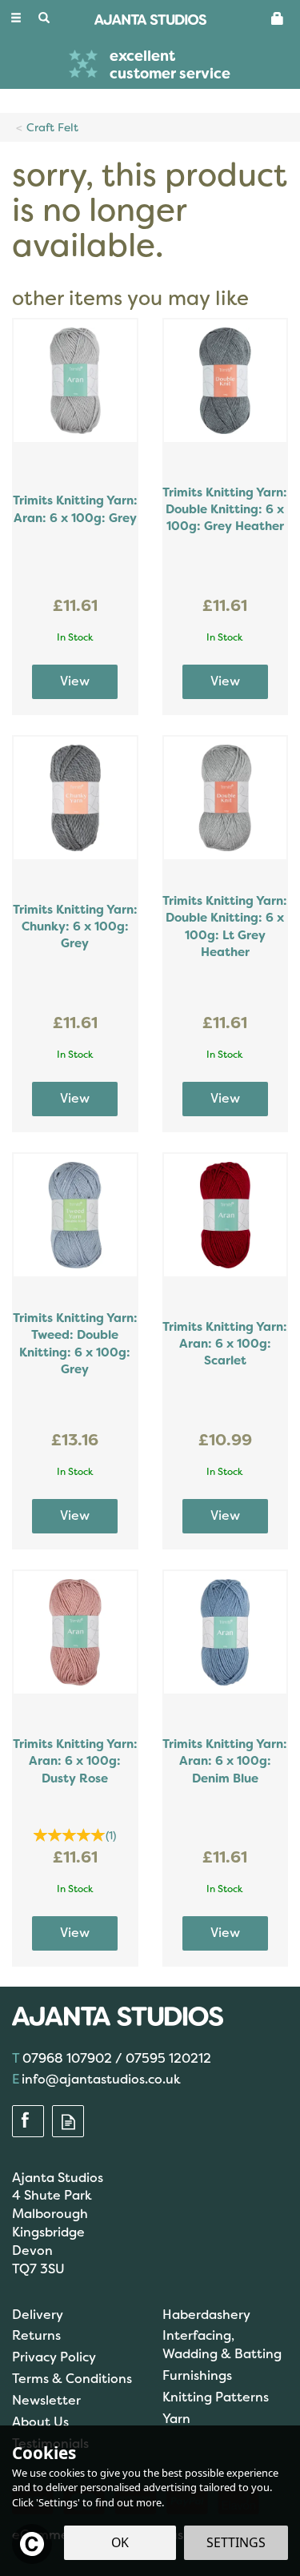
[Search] (44, 18)
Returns (36, 2335)
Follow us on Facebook (28, 2122)
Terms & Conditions (72, 2379)
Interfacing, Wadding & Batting (222, 2345)
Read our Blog (68, 2122)
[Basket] (278, 18)
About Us (40, 2422)
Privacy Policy (54, 2357)
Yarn (176, 2419)
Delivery (38, 2315)
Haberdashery (206, 2315)
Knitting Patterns (216, 2397)
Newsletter (46, 2400)
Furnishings (197, 2375)
